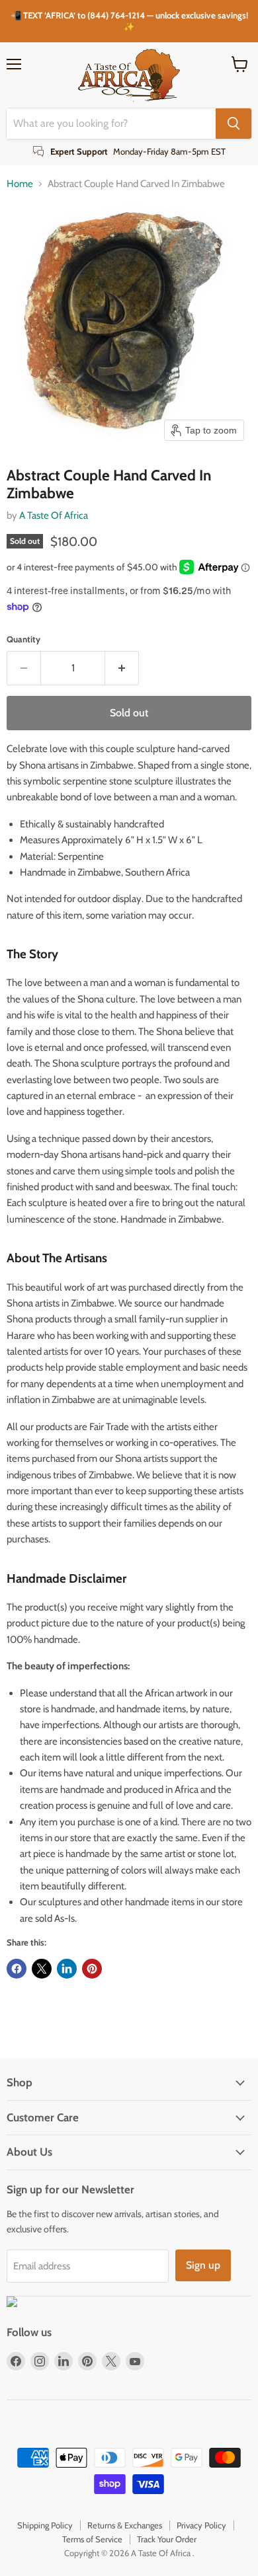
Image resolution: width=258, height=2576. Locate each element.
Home (20, 184)
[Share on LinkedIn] (67, 1969)
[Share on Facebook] (17, 1969)
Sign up (203, 2265)
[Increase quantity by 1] (122, 668)
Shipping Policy (45, 2525)
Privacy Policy (201, 2525)
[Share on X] (42, 1969)
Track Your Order (167, 2539)
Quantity (23, 639)
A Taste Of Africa (54, 515)
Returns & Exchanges (125, 2525)
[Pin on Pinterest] (92, 1969)
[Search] (234, 124)
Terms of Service (92, 2539)
